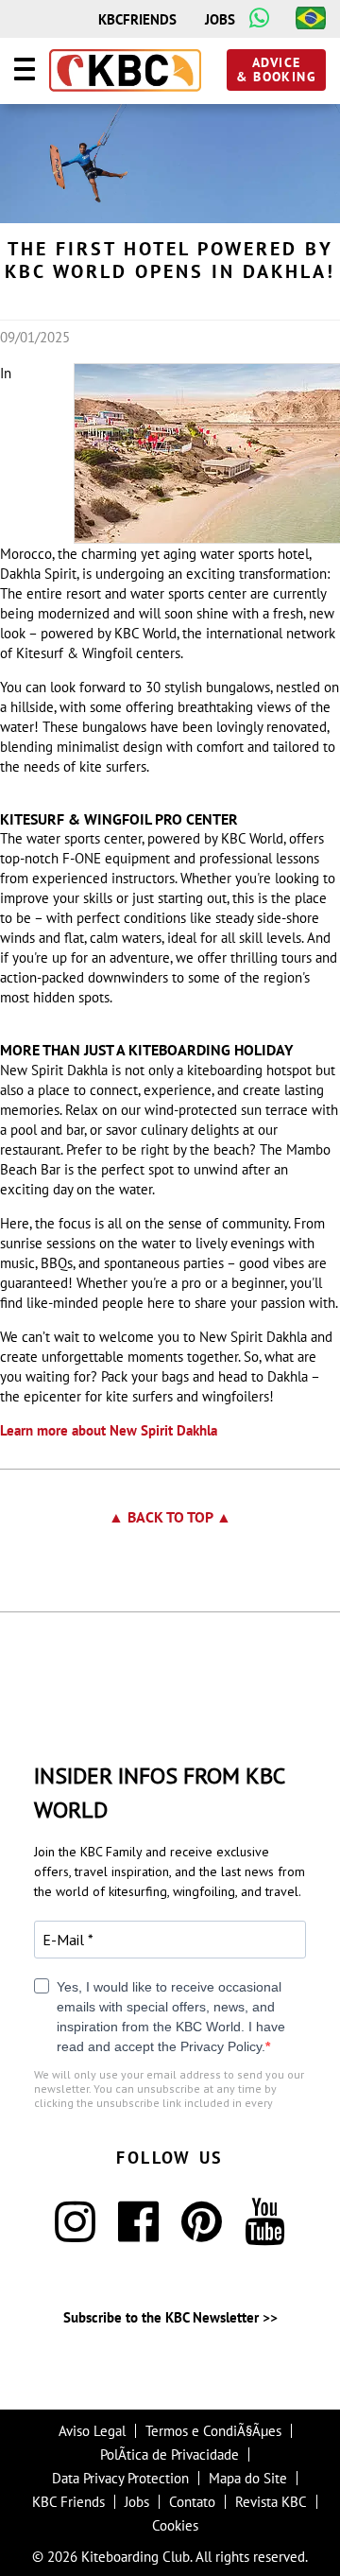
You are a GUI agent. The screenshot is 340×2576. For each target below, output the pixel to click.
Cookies (175, 2525)
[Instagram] (75, 2233)
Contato (192, 2502)
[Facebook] (138, 2233)
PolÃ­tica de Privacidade (170, 2454)
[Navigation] (25, 72)
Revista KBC (271, 2502)
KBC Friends (68, 2502)
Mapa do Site (248, 2478)
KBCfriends (137, 19)
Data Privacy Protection (120, 2478)
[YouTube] (265, 2233)
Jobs (220, 19)
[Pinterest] (202, 2233)
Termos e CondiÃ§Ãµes (213, 2431)
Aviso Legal (92, 2431)
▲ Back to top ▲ (170, 1517)
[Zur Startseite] (125, 72)
